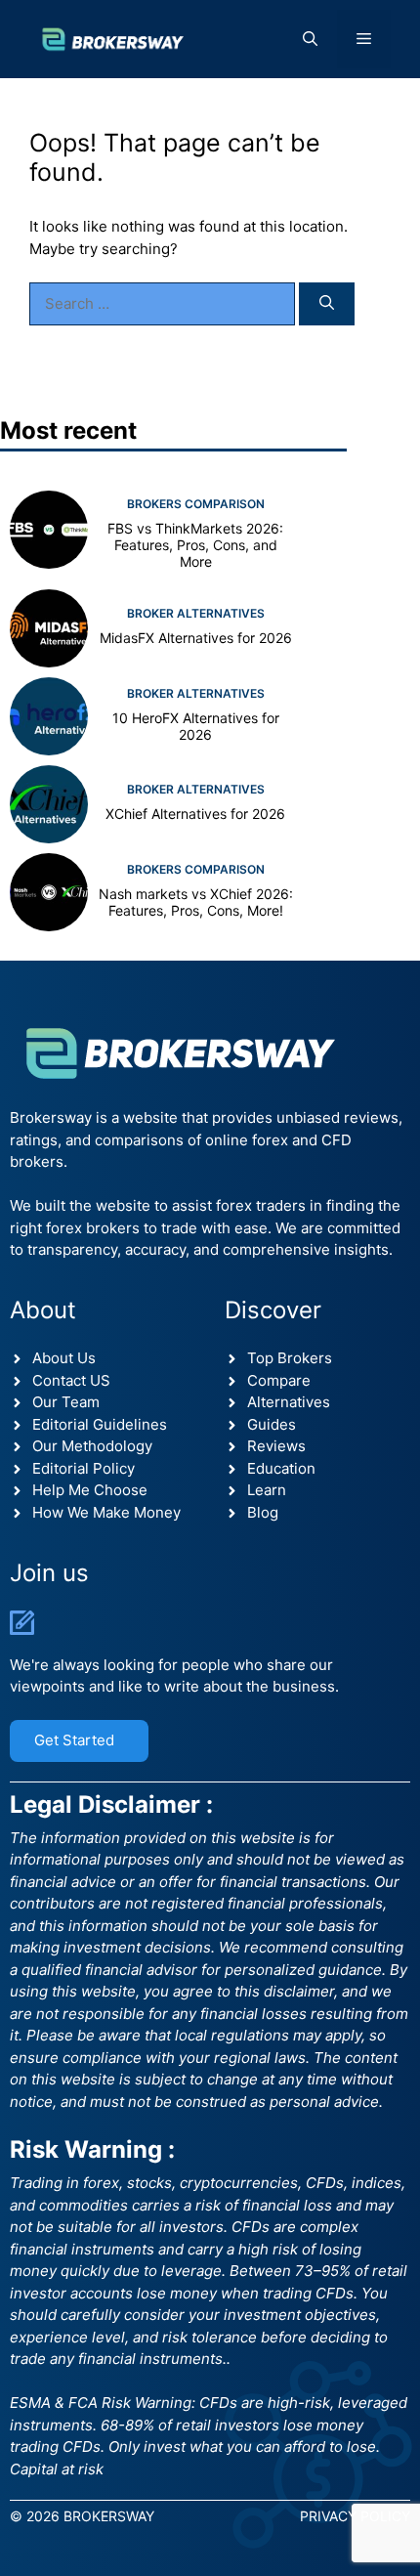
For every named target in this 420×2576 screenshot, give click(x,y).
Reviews (276, 1446)
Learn (267, 1490)
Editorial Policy (84, 1468)
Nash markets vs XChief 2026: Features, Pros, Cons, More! (196, 902)
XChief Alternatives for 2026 (195, 814)
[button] (310, 39)
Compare (279, 1380)
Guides (272, 1424)
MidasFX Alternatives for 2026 (196, 638)
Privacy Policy (355, 2516)
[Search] (327, 304)
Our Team (66, 1402)
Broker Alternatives (196, 613)
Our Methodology (92, 1446)
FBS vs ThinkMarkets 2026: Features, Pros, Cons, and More (195, 545)
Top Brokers (290, 1358)
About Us (64, 1358)
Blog (263, 1512)
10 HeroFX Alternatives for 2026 (196, 726)
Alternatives (289, 1402)
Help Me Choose (90, 1490)
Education (281, 1468)
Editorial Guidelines (100, 1424)
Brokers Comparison (196, 504)
